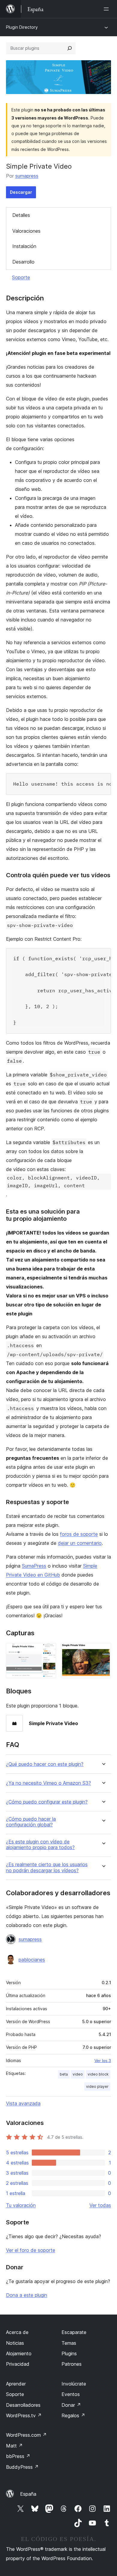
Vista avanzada (23, 2103)
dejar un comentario (80, 1543)
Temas (69, 2343)
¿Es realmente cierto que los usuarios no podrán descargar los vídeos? (47, 1867)
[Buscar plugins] (70, 48)
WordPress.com (26, 2435)
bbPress (18, 2456)
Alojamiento (19, 2353)
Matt (14, 2446)
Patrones (72, 2364)
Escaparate (74, 2332)
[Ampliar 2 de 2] (103, 1651)
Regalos (73, 2415)
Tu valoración (21, 2205)
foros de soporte (79, 1534)
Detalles (21, 215)
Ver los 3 (103, 2061)
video (78, 2074)
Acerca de (17, 2332)
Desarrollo (23, 262)
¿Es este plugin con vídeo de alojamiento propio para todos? (40, 1845)
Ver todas (100, 2205)
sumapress (27, 176)
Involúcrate (74, 2384)
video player (97, 2086)
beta (64, 2074)
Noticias (15, 2343)
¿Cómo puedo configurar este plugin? (47, 1802)
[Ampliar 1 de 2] (48, 1651)
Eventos (71, 2394)
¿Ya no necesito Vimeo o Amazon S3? (48, 1783)
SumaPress (34, 1566)
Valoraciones (26, 231)
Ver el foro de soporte (31, 2250)
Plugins (69, 2353)
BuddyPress (22, 2467)
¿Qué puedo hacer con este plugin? (45, 1764)
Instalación (24, 246)
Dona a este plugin (27, 2295)
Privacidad (18, 2364)
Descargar (21, 192)
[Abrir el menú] (107, 9)
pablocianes (32, 1960)
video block (98, 2074)
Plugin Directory (22, 27)
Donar (71, 2405)
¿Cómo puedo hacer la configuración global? (31, 1822)
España (28, 2494)
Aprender (16, 2384)
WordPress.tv (24, 2415)
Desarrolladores (23, 2405)
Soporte (21, 277)
